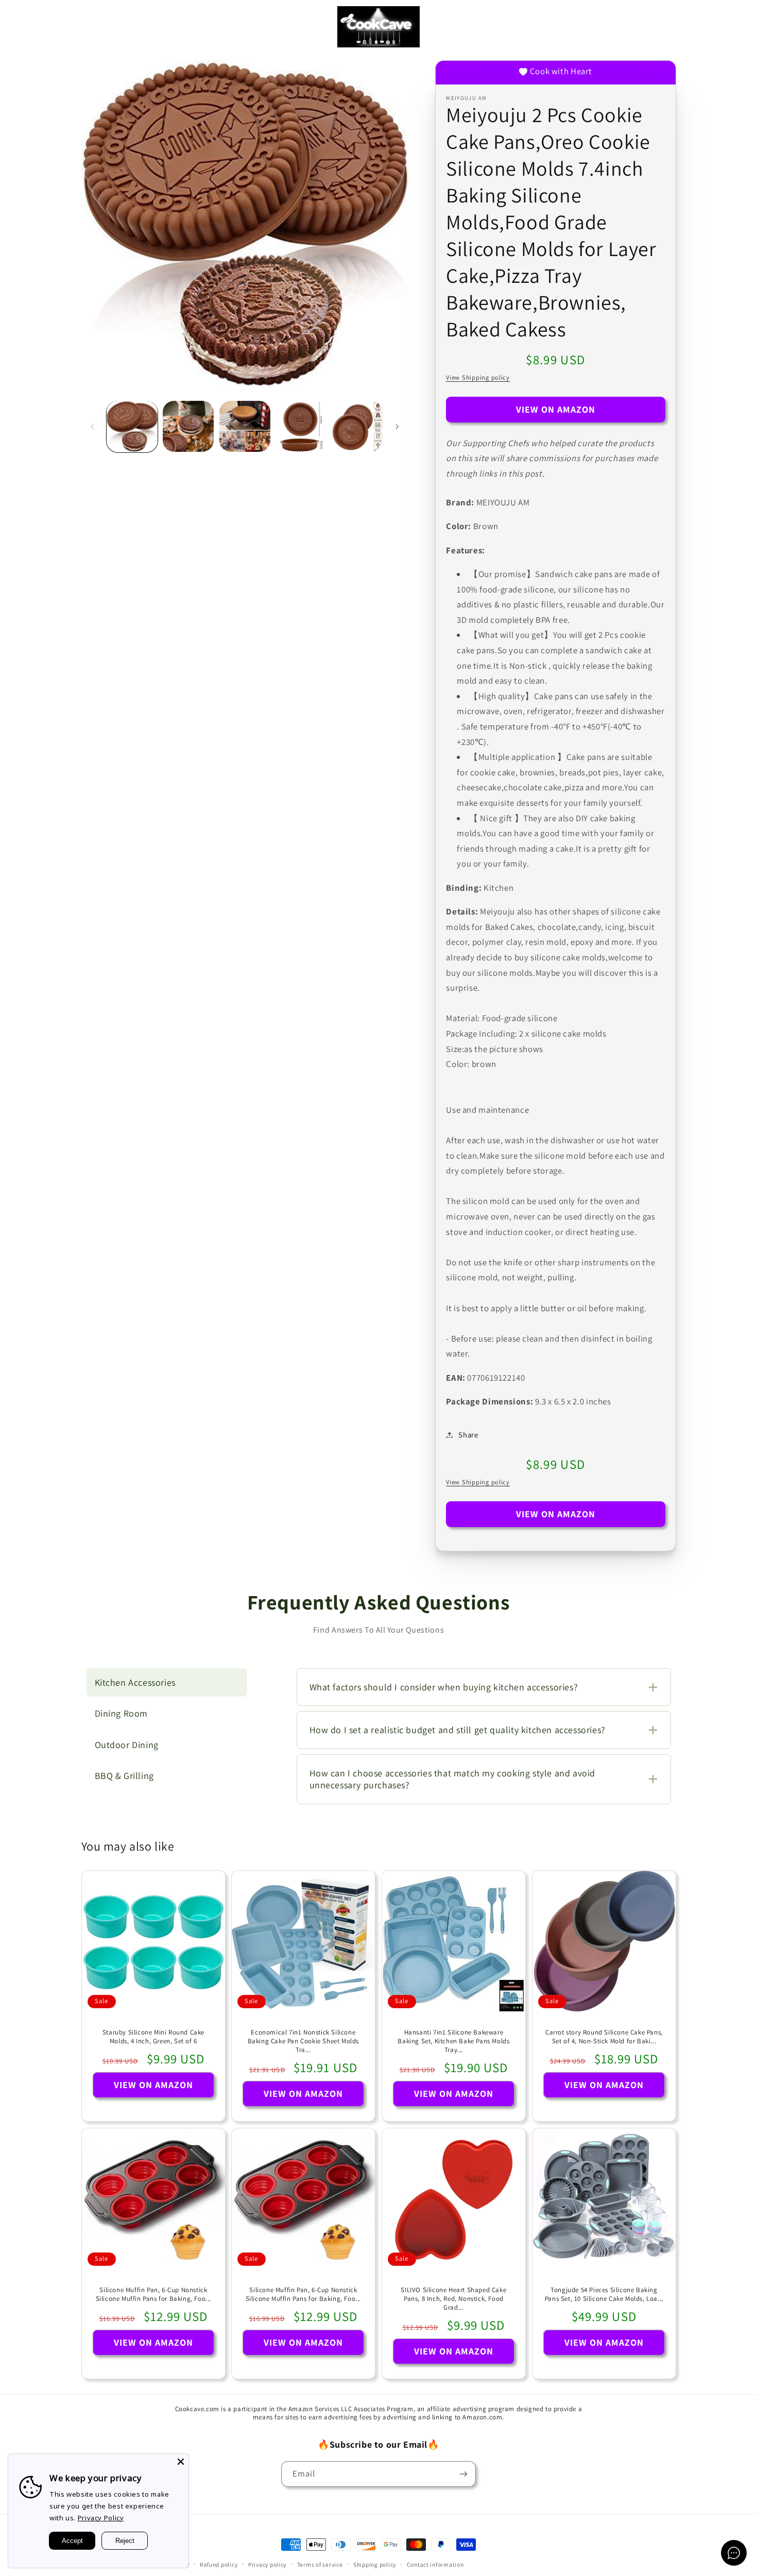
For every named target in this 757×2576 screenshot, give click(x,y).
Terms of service (320, 2564)
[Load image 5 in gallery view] (358, 426)
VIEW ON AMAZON (556, 409)
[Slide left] (93, 427)
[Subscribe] (463, 2474)
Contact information (435, 2564)
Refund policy (219, 2564)
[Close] (181, 2462)
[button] (23, 27)
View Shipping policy (478, 377)
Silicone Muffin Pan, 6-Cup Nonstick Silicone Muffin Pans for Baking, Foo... (153, 2294)
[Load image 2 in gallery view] (188, 426)
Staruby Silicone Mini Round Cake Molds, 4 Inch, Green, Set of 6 (153, 2037)
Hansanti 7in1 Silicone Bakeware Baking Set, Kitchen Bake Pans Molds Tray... (453, 2041)
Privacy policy (267, 2564)
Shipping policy (375, 2564)
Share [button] (468, 1435)
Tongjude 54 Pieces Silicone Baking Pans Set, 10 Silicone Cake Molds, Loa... (604, 2294)
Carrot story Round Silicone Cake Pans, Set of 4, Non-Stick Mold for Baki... (604, 2037)
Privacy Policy (101, 2518)
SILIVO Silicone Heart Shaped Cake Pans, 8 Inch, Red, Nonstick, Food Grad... (453, 2299)
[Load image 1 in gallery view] (132, 426)
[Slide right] (397, 427)
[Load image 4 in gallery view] (301, 426)
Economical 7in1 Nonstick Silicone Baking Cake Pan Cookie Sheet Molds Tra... (303, 2041)
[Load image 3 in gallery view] (245, 426)
